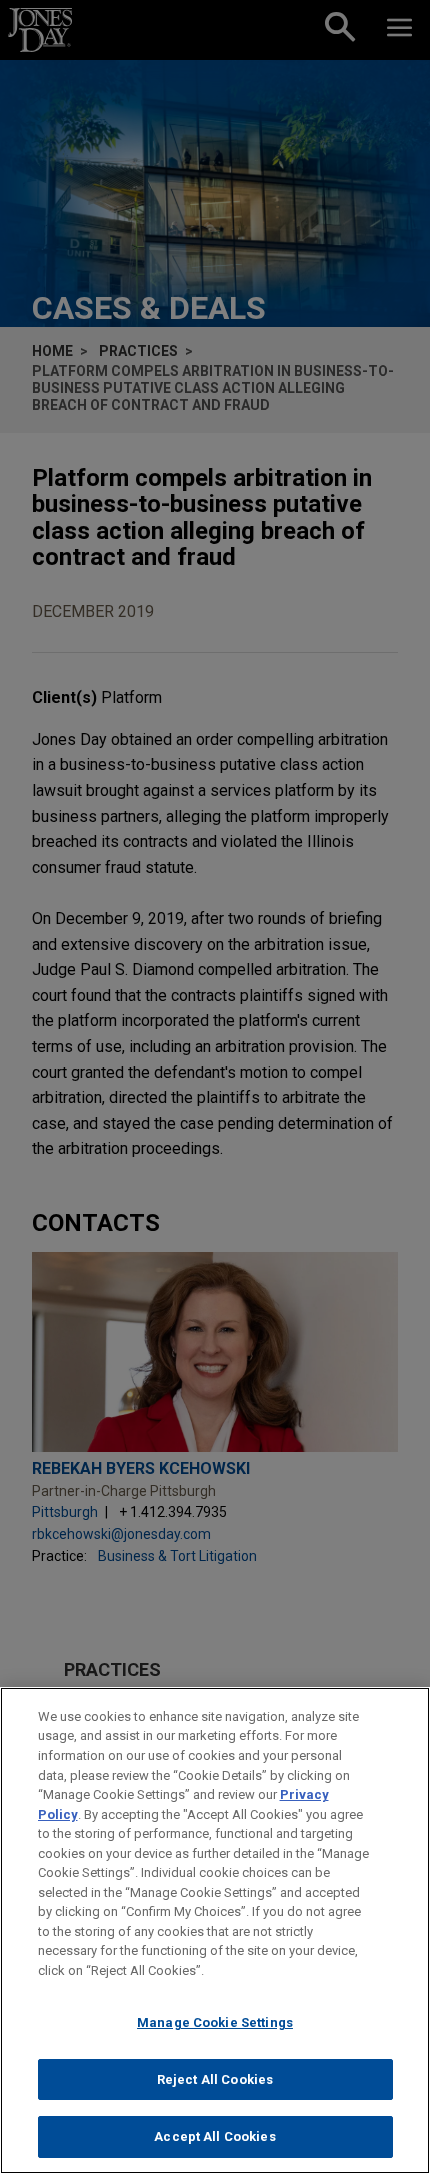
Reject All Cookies (215, 2079)
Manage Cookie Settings (215, 2022)
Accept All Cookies (214, 2136)
